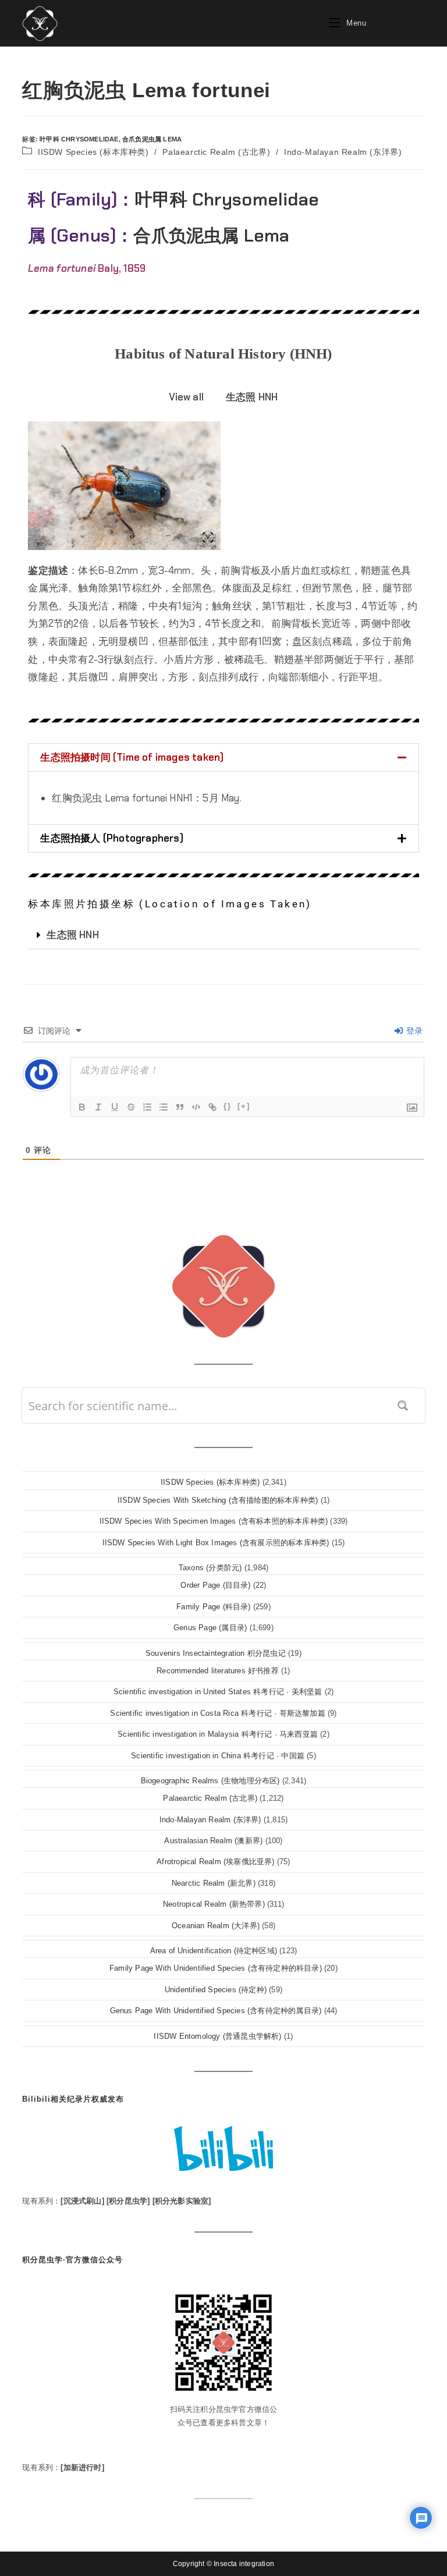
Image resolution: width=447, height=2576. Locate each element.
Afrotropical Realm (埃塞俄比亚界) (215, 1862)
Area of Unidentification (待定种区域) (214, 1951)
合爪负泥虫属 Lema (152, 139)
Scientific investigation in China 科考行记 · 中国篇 (218, 1756)
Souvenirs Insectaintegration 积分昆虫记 (216, 1653)
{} (228, 1106)
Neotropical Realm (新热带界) (214, 1904)
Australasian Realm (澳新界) (213, 1841)
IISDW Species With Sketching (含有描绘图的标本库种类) (218, 1500)
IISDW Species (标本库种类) (93, 152)
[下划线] (115, 1107)
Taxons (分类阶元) (210, 1568)
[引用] (180, 1107)
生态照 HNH (72, 935)
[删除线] (131, 1107)
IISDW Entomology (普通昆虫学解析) (217, 2036)
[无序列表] (164, 1107)
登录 (414, 1031)
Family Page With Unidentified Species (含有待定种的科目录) (216, 1968)
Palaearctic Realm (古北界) (216, 152)
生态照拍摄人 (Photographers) (111, 838)
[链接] (212, 1107)
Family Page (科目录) (213, 1607)
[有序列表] (147, 1107)
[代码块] (196, 1107)
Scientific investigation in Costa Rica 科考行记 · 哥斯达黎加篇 (217, 1713)
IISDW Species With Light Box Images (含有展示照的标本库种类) (216, 1543)
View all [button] (186, 397)
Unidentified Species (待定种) (216, 1990)
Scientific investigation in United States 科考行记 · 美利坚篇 (218, 1692)
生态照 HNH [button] (252, 397)
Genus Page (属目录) (210, 1628)
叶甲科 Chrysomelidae (79, 139)
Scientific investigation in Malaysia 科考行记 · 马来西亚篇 (218, 1734)
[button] (223, 757)
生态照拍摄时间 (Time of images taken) (132, 757)
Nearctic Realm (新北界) (214, 1883)
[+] (244, 1106)
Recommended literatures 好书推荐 (218, 1671)
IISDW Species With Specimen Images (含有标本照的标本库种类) (214, 1521)
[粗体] (82, 1107)
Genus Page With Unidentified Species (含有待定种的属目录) (216, 2011)
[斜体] (98, 1107)
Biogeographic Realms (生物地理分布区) (210, 1781)
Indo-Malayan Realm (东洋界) (343, 152)
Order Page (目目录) (215, 1585)
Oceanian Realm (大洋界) (216, 1926)
